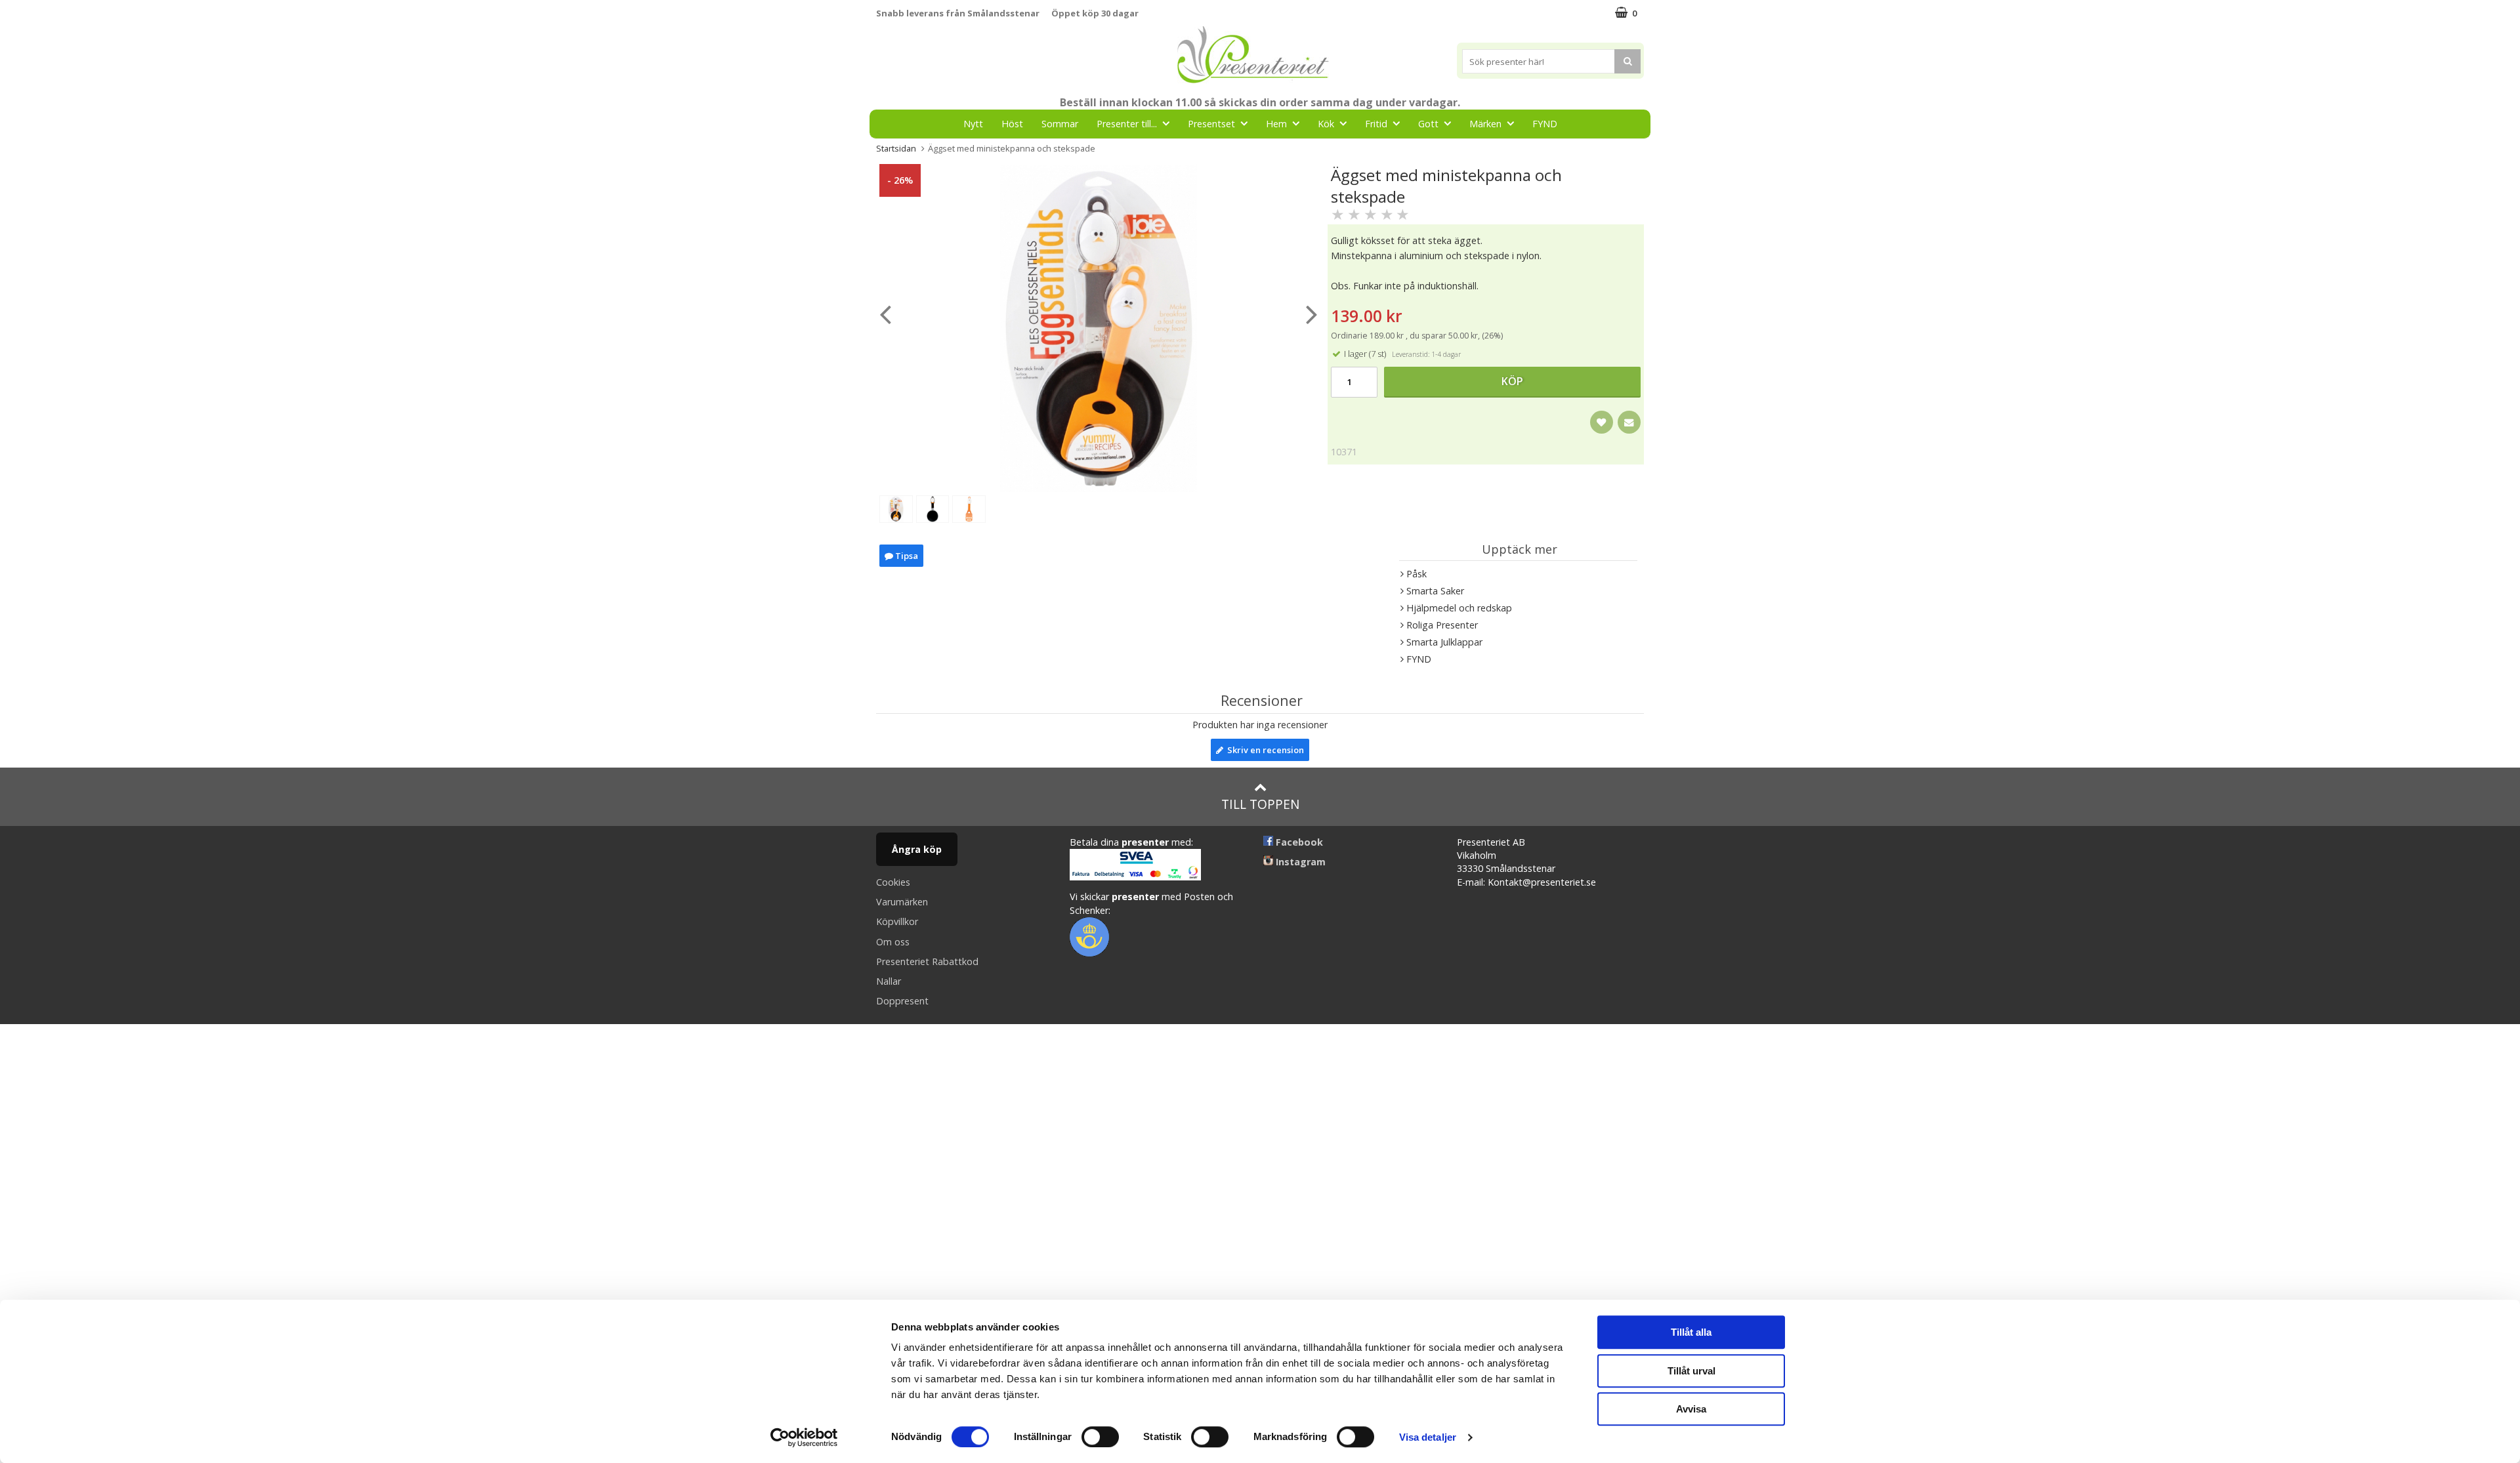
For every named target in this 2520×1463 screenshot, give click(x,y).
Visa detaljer (1428, 1437)
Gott (1428, 124)
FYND (1545, 124)
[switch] (1100, 1437)
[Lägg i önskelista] (1602, 422)
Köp (1512, 381)
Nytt (973, 124)
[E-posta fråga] (1629, 422)
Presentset (1211, 124)
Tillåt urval (1691, 1371)
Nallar (889, 981)
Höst (1012, 124)
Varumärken (902, 902)
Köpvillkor (897, 921)
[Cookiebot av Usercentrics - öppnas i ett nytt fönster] (804, 1437)
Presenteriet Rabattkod (927, 961)
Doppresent (902, 1001)
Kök (1326, 124)
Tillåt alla (1691, 1332)
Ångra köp (917, 849)
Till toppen (1260, 804)
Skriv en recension (1264, 750)
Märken (1485, 124)
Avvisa (1691, 1409)
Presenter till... (1127, 124)
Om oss (893, 942)
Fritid (1376, 124)
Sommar (1060, 124)
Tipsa (906, 556)
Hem (1276, 124)
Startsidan (896, 148)
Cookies (893, 882)
